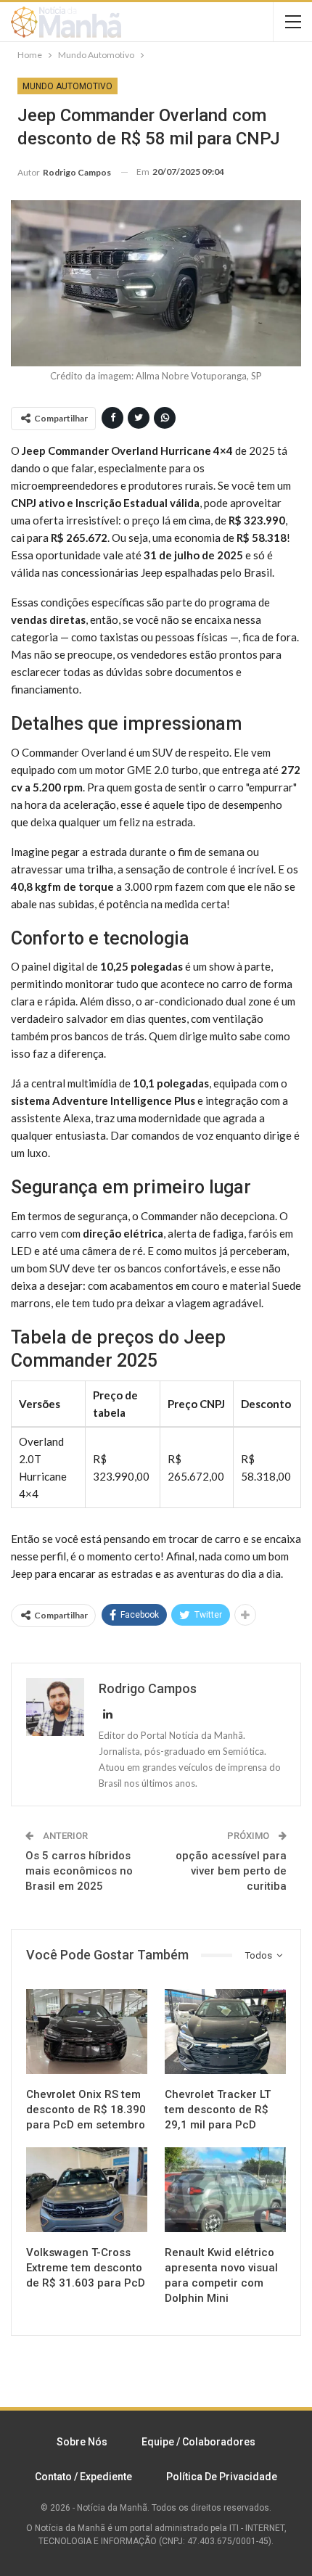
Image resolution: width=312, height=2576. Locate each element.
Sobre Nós (82, 2442)
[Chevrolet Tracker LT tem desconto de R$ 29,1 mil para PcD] (225, 2032)
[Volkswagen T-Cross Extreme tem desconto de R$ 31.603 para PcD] (87, 2190)
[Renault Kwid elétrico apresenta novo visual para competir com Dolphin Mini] (225, 2190)
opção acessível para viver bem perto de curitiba (231, 1871)
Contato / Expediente (83, 2477)
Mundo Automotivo (67, 86)
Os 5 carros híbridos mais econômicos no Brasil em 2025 (79, 1871)
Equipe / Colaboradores (198, 2442)
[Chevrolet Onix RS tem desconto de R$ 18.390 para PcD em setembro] (87, 2032)
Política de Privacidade (222, 2477)
